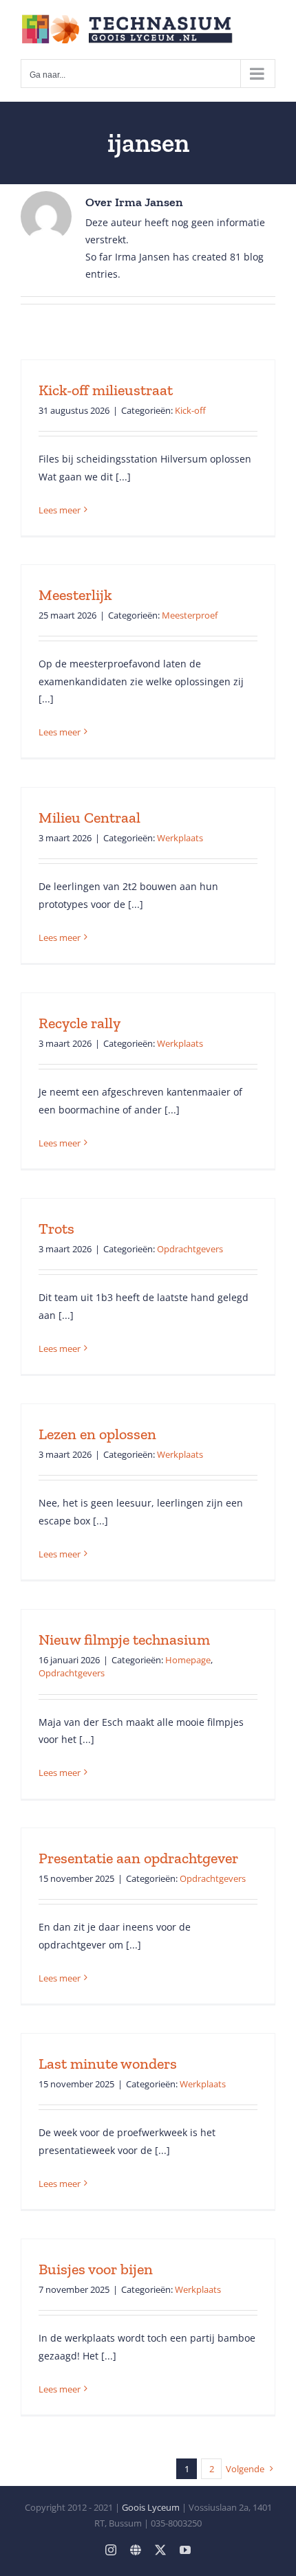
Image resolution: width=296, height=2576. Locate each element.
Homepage (188, 1660)
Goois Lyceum (151, 2507)
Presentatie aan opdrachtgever (138, 1858)
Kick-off (190, 410)
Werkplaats (180, 838)
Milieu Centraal (89, 818)
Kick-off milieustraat (106, 390)
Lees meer (60, 510)
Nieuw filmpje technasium (124, 1640)
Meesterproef (190, 615)
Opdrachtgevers (190, 1249)
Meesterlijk (75, 595)
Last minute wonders (108, 2064)
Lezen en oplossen (97, 1434)
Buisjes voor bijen (96, 2269)
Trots (56, 1229)
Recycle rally (80, 1023)
